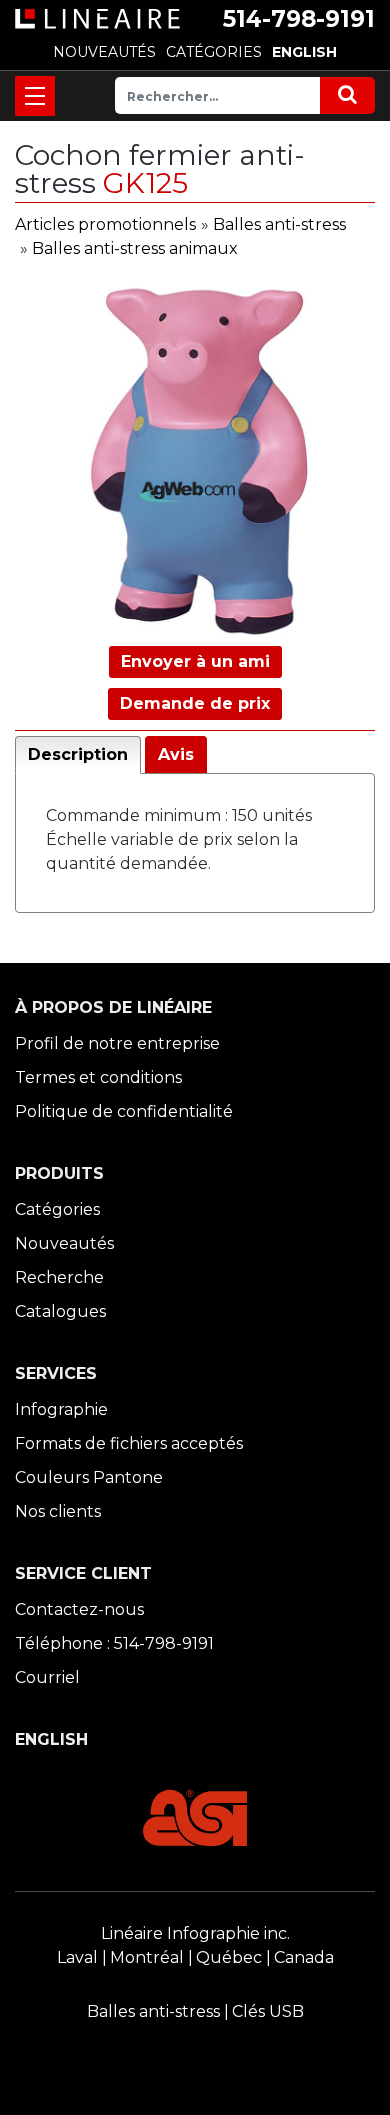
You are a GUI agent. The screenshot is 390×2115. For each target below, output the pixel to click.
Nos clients (58, 1511)
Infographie (61, 1409)
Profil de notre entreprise (117, 1043)
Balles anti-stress (279, 224)
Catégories (57, 1209)
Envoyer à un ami (195, 661)
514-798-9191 (299, 19)
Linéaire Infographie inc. (195, 1933)
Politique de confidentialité (124, 1111)
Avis (176, 754)
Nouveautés (64, 1243)
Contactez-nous (79, 1609)
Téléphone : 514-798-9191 (114, 1643)
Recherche (59, 1277)
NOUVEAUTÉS (104, 52)
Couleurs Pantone (89, 1477)
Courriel (47, 1677)
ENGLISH (304, 52)
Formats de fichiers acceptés (129, 1443)
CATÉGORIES (214, 52)
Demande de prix (195, 703)
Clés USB (268, 2011)
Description (78, 754)
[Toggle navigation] (35, 96)
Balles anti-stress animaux (135, 248)
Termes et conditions (98, 1077)
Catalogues (60, 1311)
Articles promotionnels (105, 224)
